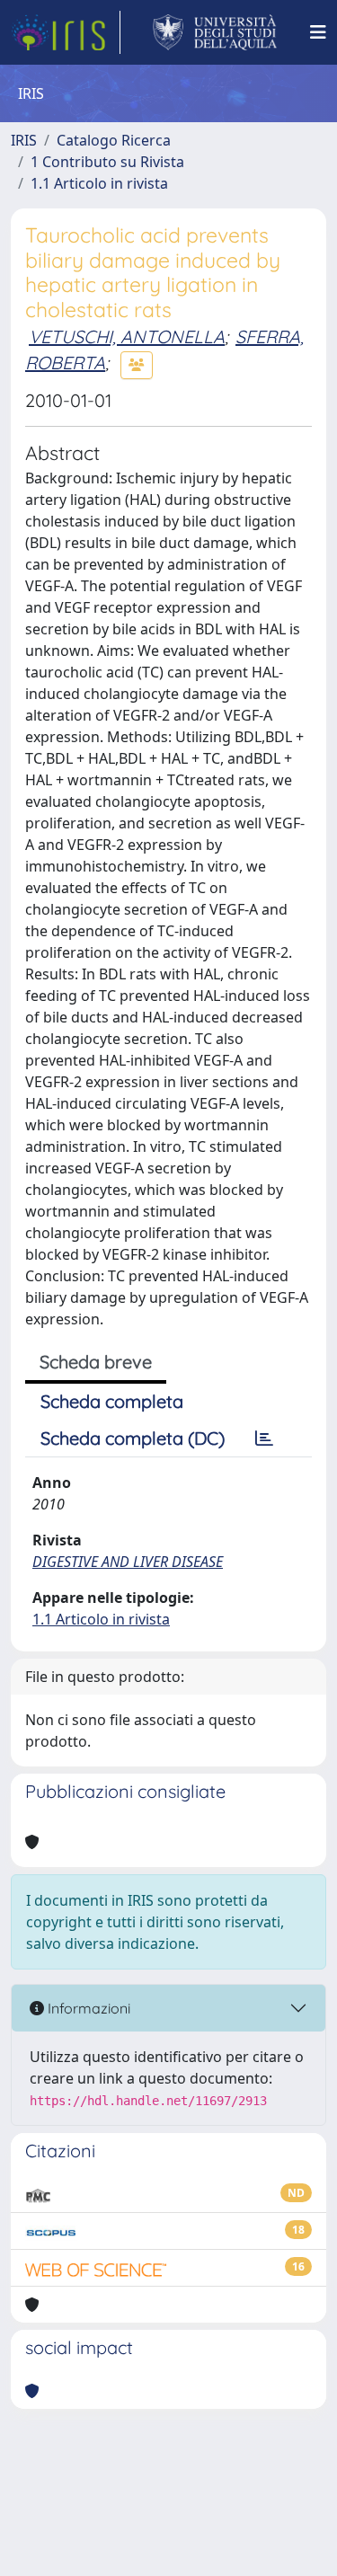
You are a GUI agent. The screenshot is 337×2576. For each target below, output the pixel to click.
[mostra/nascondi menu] (318, 32)
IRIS (24, 140)
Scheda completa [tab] (112, 1401)
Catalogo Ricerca (114, 140)
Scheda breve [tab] (96, 1362)
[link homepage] (66, 32)
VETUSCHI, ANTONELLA (127, 336)
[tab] (264, 1438)
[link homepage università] (215, 32)
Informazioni (87, 2008)
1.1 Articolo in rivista (99, 183)
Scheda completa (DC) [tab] (133, 1438)
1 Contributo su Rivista (107, 162)
